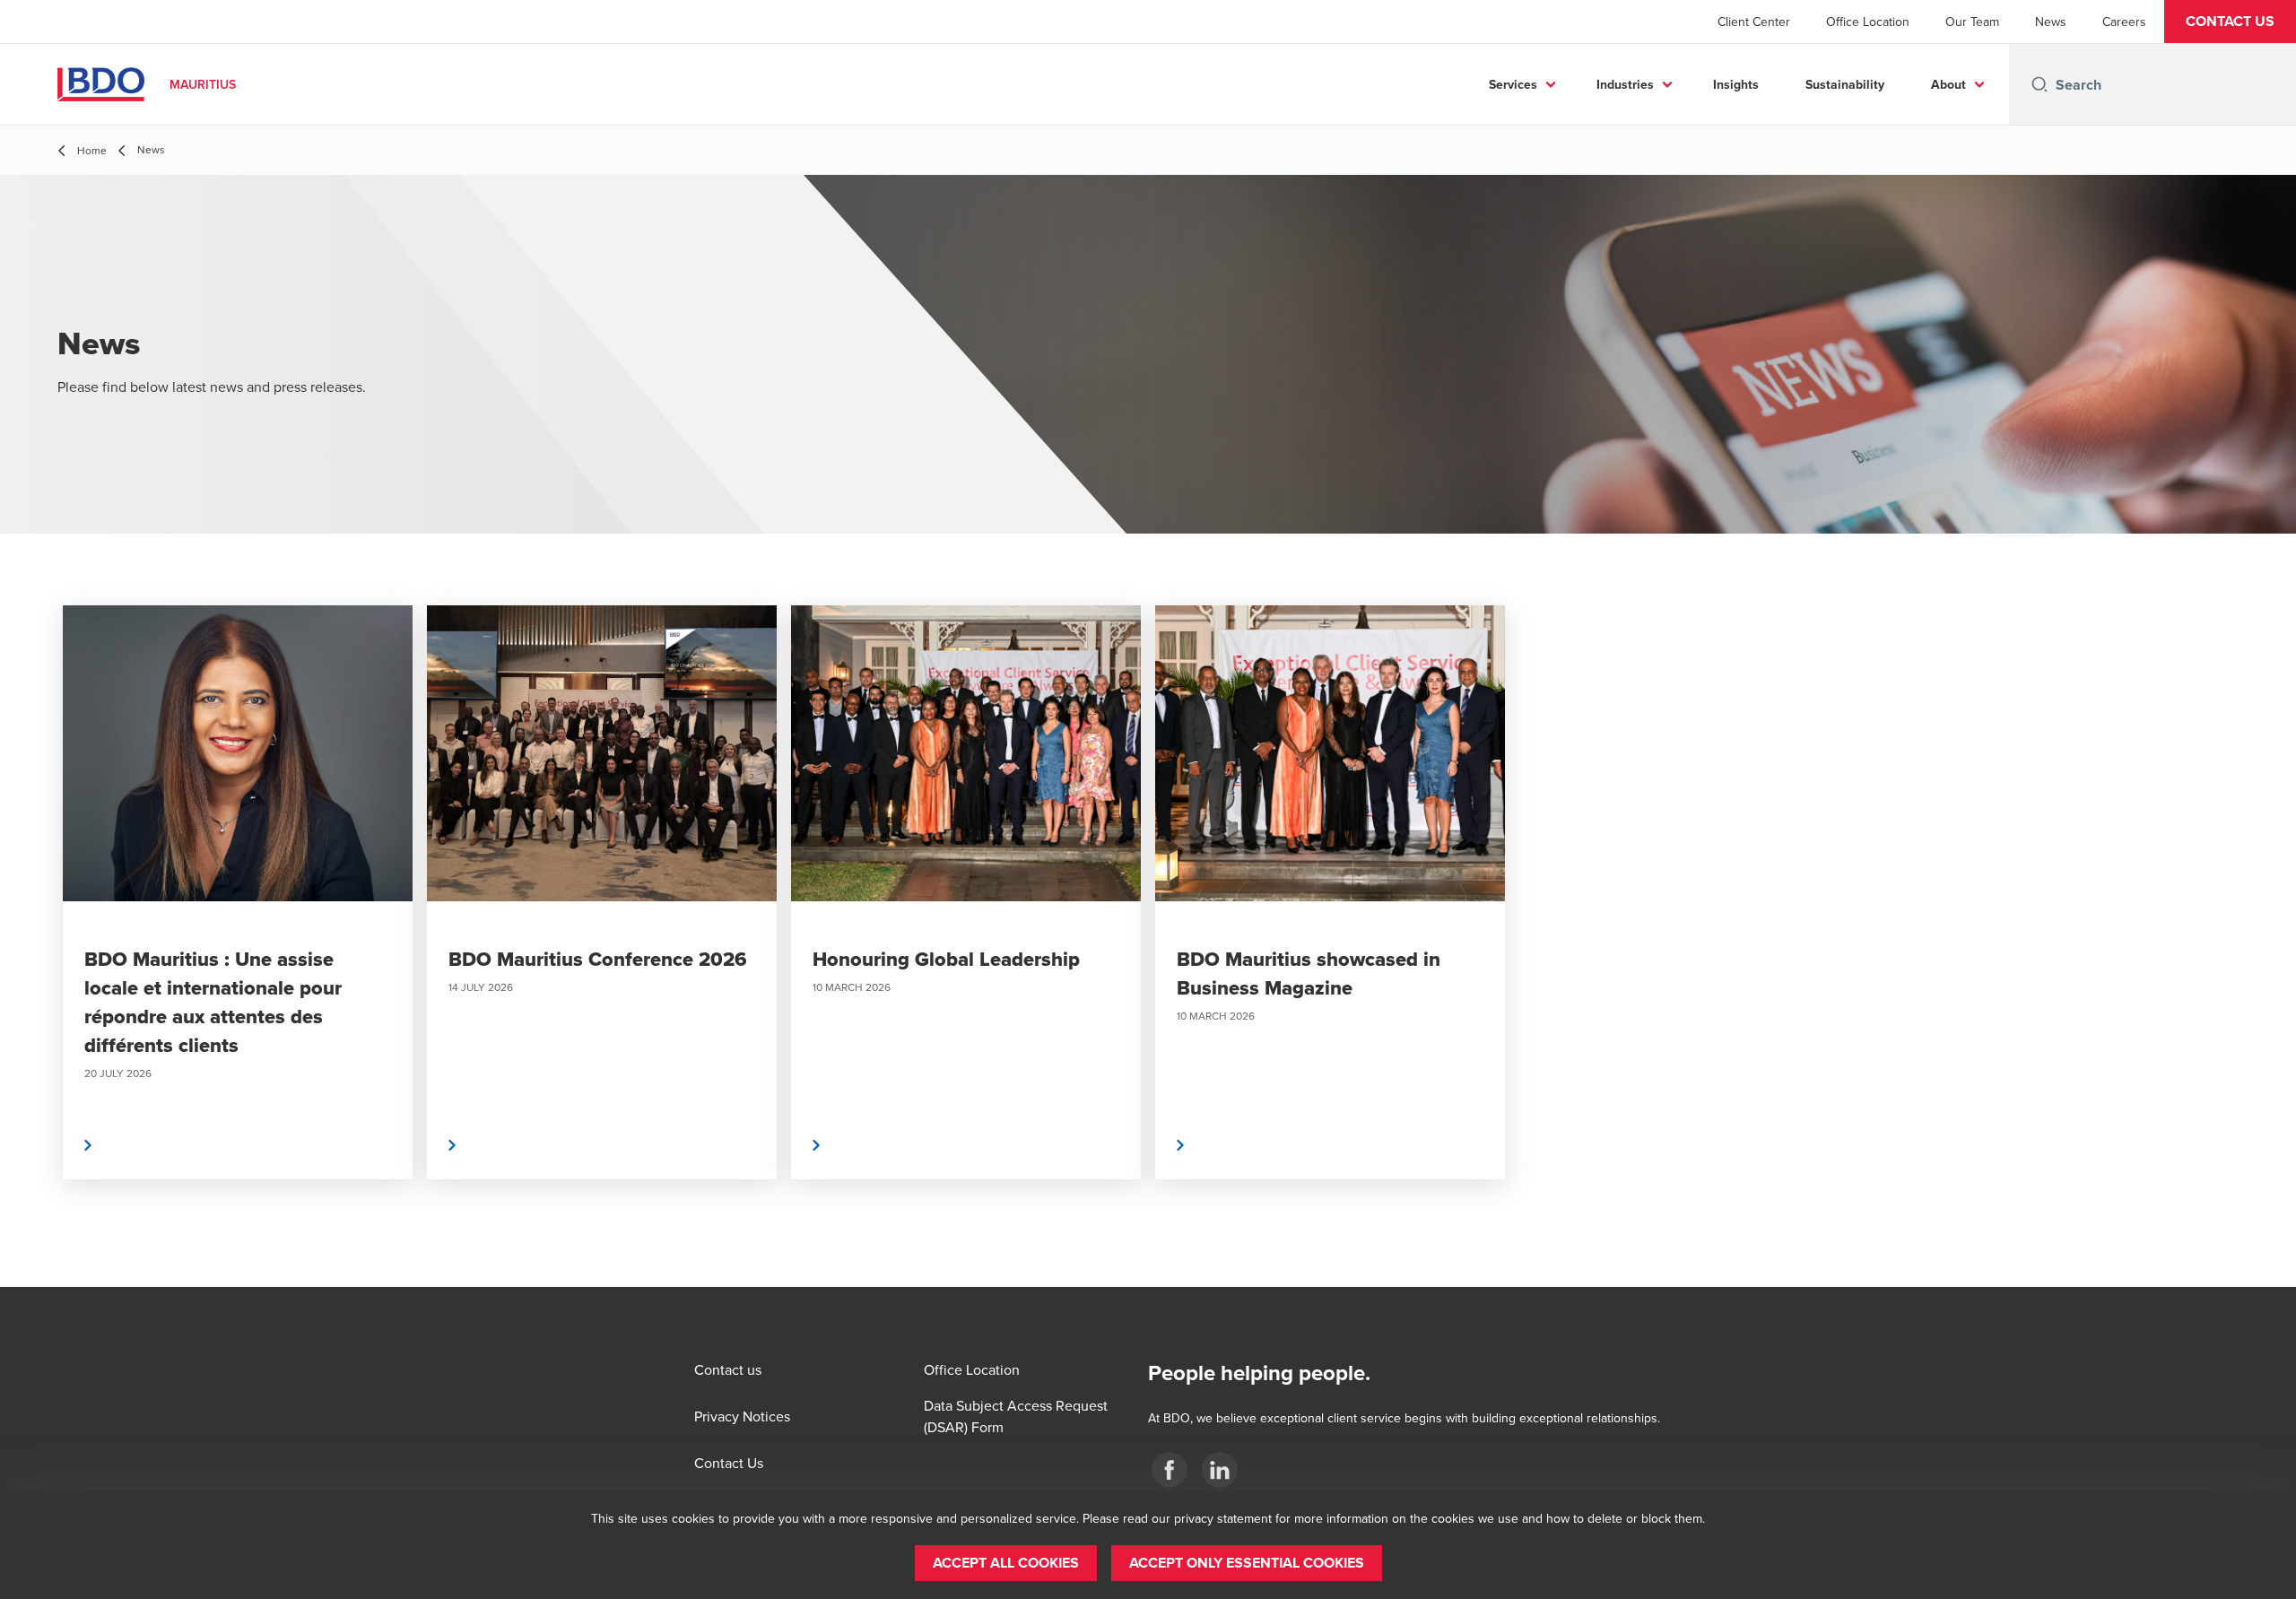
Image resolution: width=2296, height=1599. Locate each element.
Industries (1625, 84)
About (1948, 84)
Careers (2124, 22)
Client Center (1754, 22)
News (2051, 22)
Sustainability (1845, 84)
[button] (2230, 22)
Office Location (1868, 22)
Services (1513, 84)
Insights (1736, 84)
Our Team (1972, 22)
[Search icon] (2039, 84)
